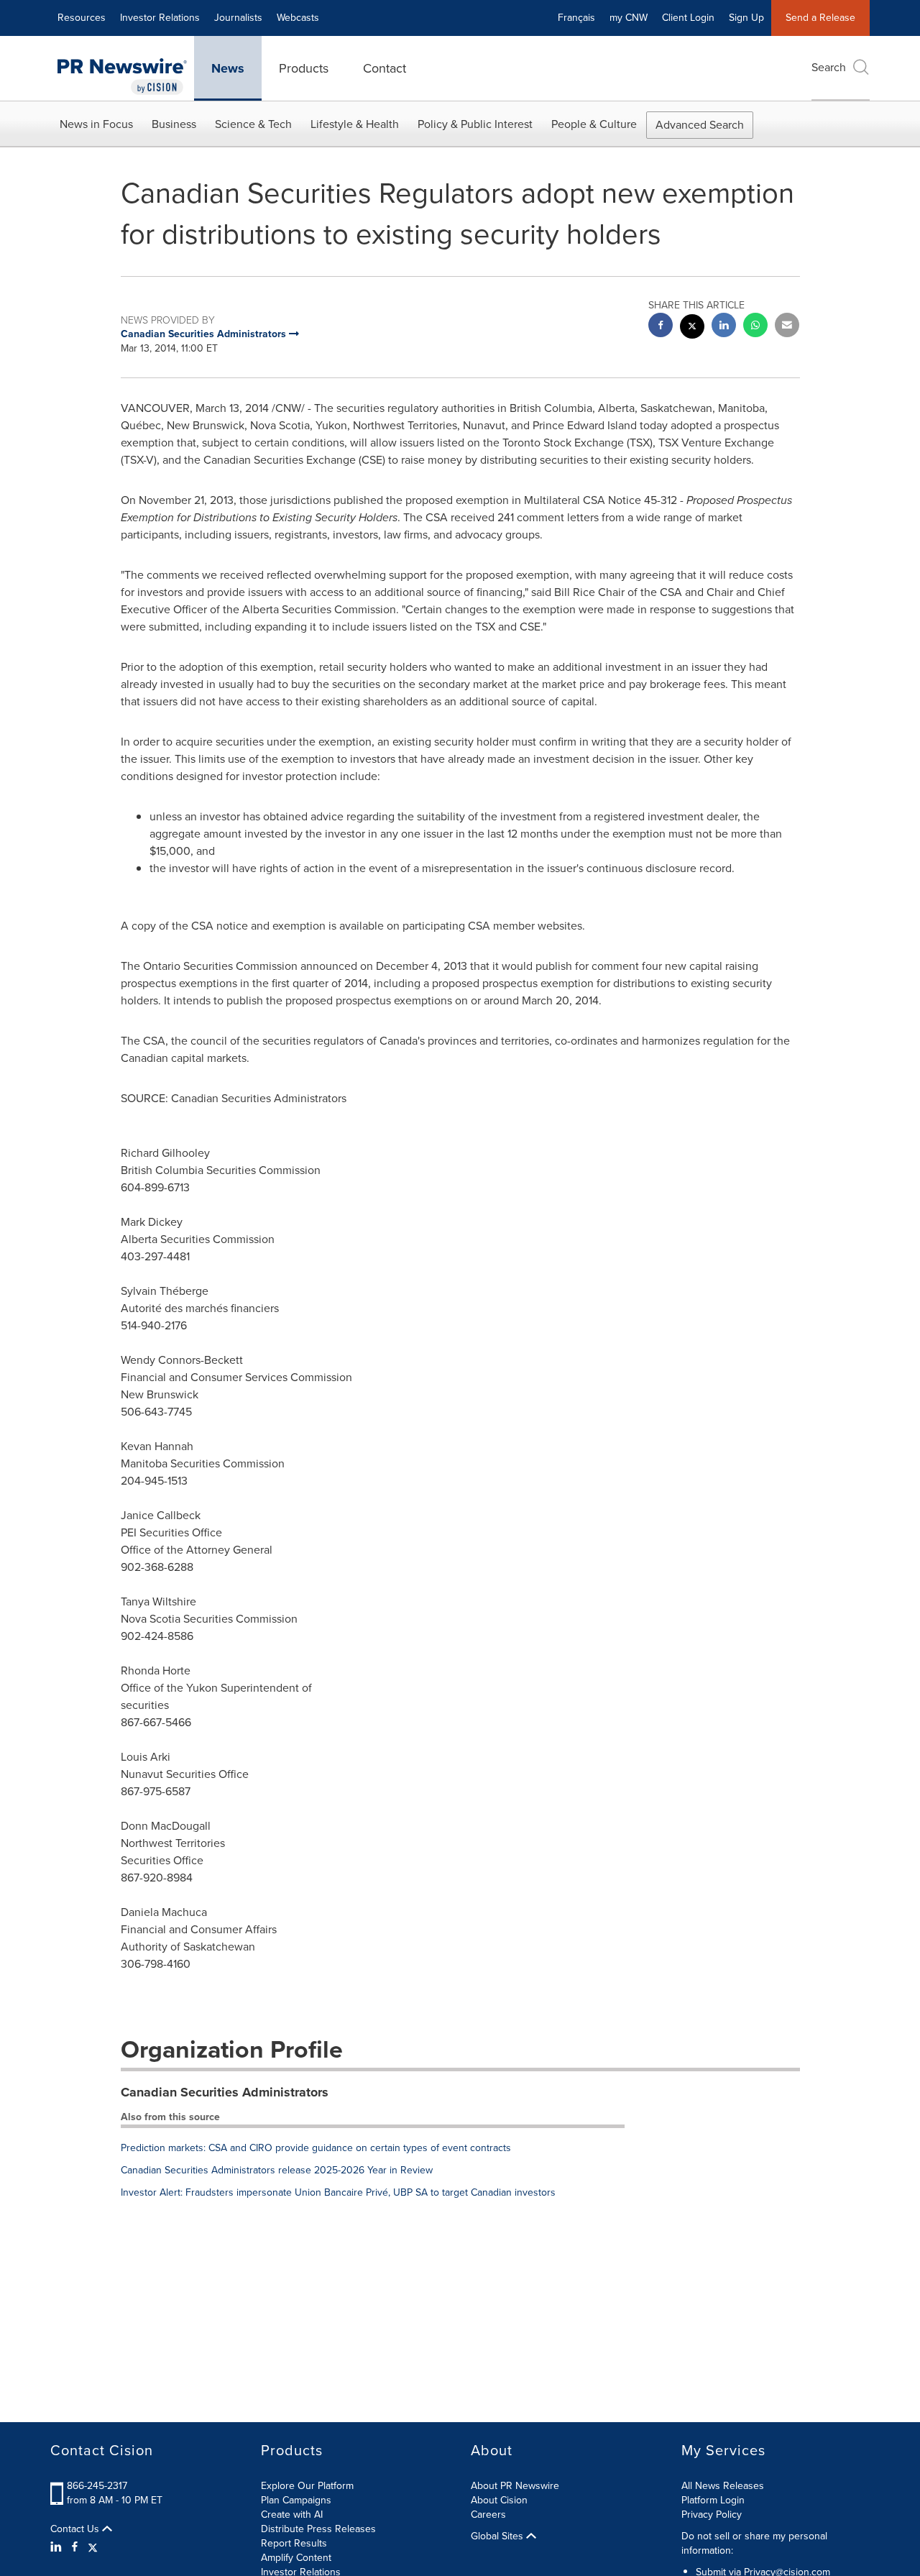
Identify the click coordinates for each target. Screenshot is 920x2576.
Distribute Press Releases (318, 2529)
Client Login (688, 18)
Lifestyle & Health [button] (355, 124)
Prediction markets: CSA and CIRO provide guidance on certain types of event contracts (316, 2148)
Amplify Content (296, 2558)
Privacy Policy (712, 2515)
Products (304, 68)
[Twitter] (93, 2547)
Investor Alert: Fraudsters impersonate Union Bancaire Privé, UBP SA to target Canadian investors (338, 2192)
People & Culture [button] (594, 124)
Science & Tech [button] (253, 124)
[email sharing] (787, 327)
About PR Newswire (515, 2486)
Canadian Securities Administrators (225, 2092)
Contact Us (76, 2529)
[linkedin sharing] (724, 327)
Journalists (238, 18)
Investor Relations (160, 18)
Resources (82, 18)
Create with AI (292, 2515)
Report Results (294, 2543)
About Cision (499, 2500)
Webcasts (298, 18)
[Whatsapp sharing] (755, 327)
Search (829, 67)
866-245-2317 (97, 2486)
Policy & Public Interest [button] (475, 124)
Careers (488, 2515)
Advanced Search (700, 125)
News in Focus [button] (96, 124)
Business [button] (174, 124)
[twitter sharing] (692, 328)
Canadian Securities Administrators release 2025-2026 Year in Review (277, 2170)
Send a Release (820, 18)
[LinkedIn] (58, 2547)
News (228, 68)
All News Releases (723, 2486)
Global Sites (498, 2536)
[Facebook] (75, 2547)
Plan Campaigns (296, 2500)
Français (576, 18)
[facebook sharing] (661, 327)
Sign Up (746, 18)
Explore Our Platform (307, 2486)
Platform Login (713, 2500)
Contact (385, 68)
